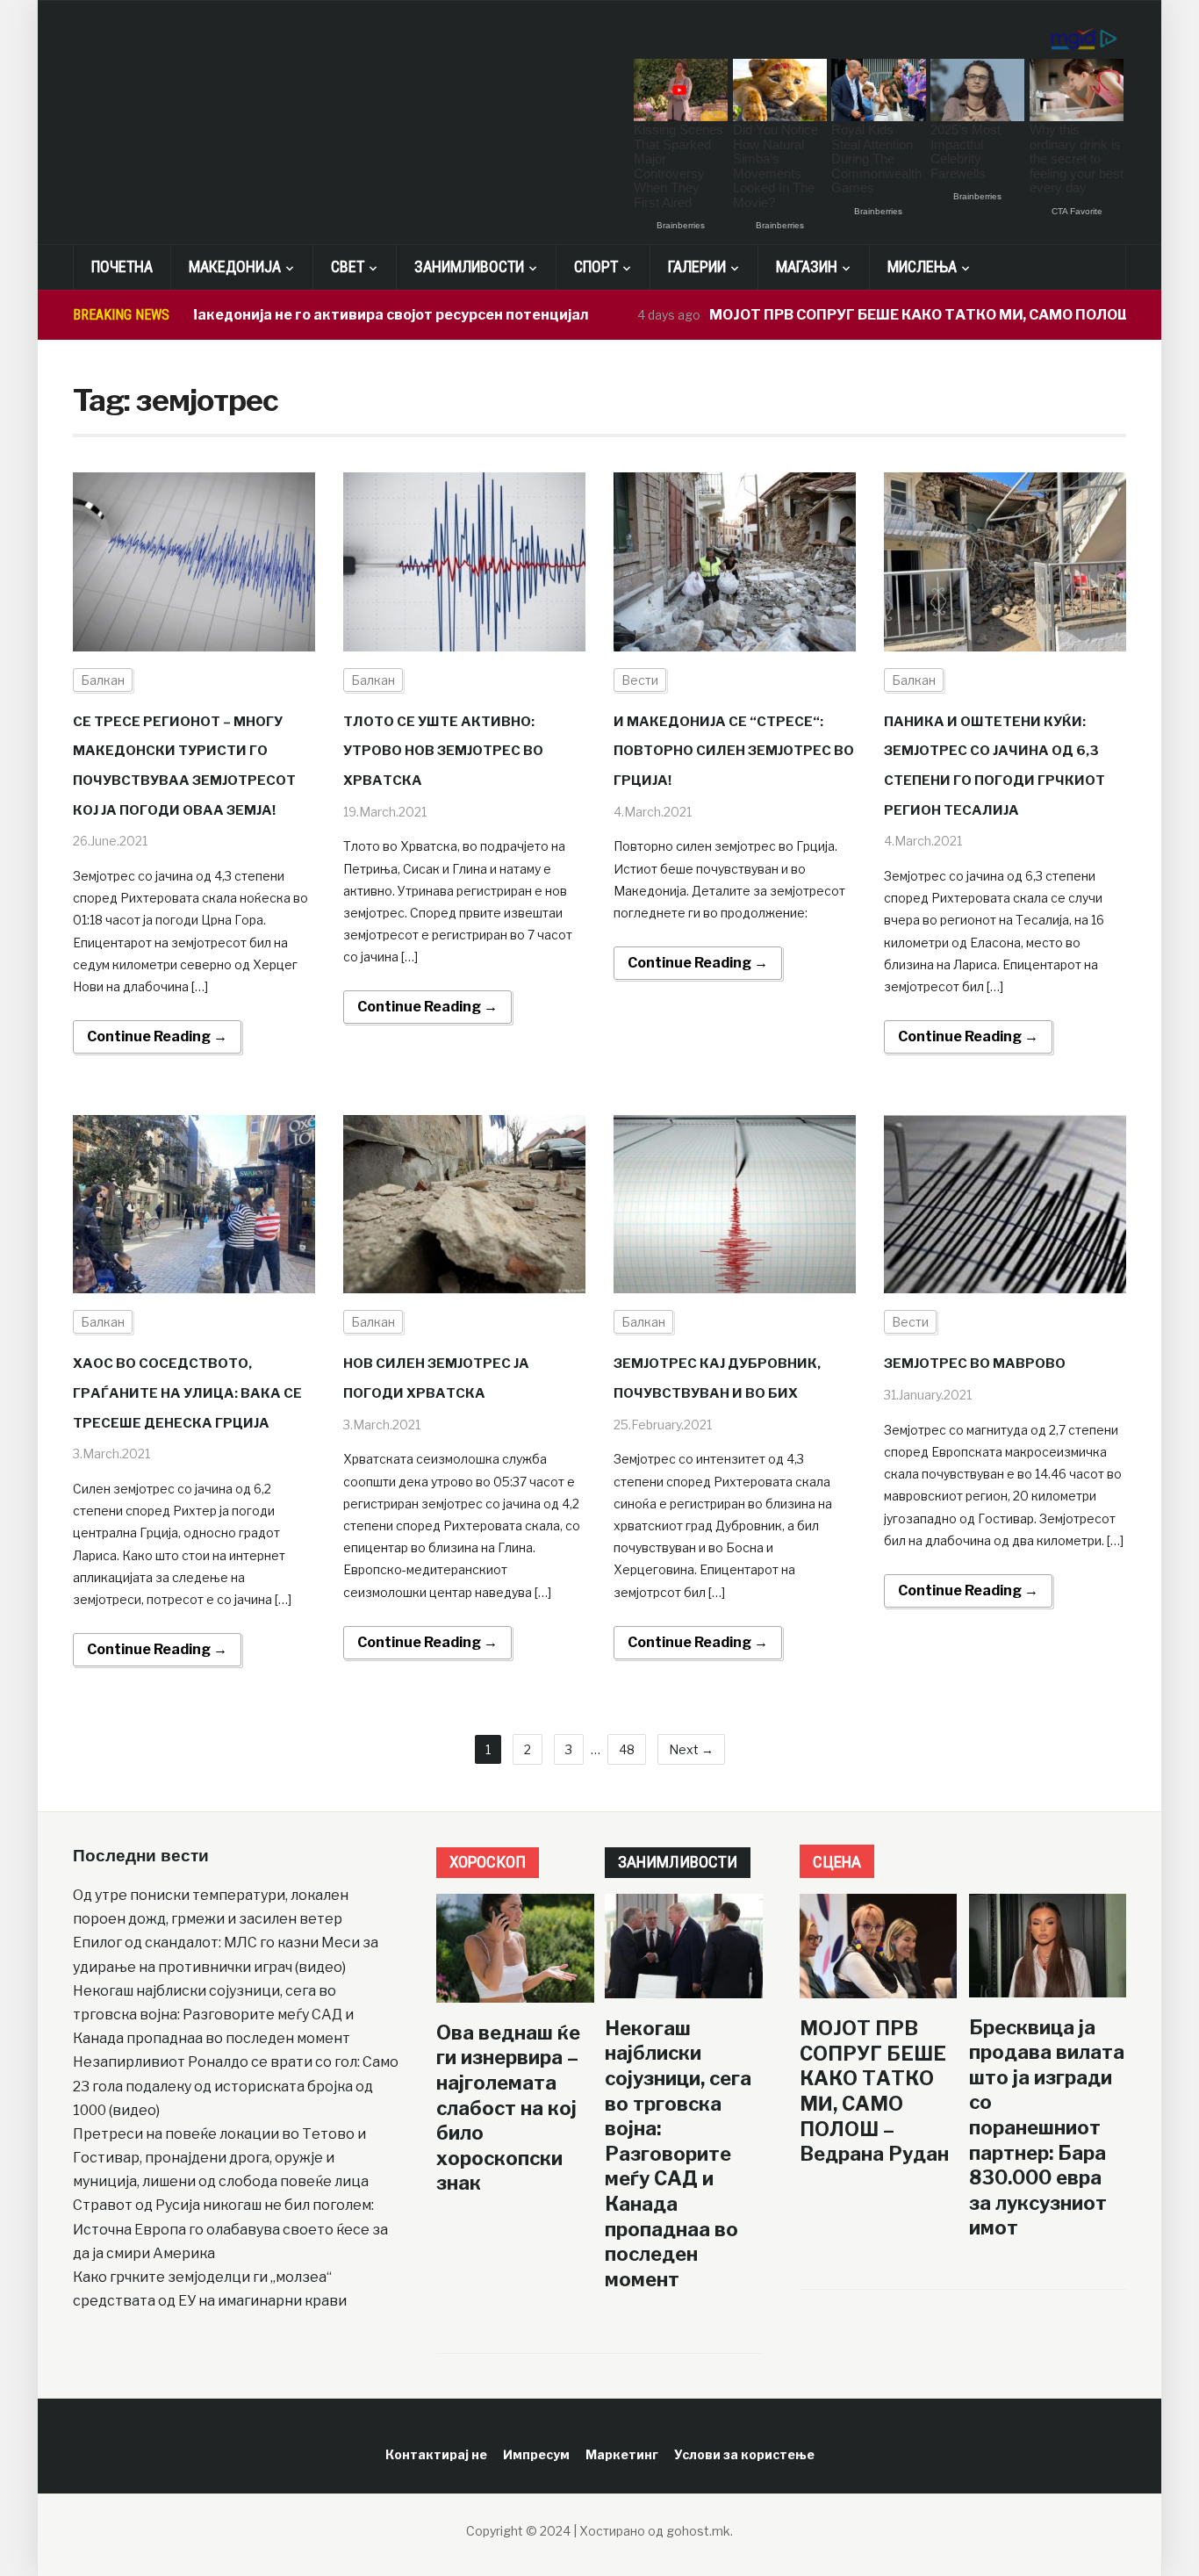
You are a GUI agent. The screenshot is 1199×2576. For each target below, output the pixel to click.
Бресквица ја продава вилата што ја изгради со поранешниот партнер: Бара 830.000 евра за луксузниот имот (1047, 2128)
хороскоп (488, 1862)
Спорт (596, 266)
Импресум (536, 2454)
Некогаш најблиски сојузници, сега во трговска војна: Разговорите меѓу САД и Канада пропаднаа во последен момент (213, 2015)
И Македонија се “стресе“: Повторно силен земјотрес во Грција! (734, 751)
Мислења (922, 266)
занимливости (678, 1862)
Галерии (697, 266)
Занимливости (469, 266)
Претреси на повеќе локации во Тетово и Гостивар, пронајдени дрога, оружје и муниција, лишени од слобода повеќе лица (221, 2158)
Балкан (103, 680)
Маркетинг (622, 2454)
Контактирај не (436, 2454)
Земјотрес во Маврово (975, 1364)
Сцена (837, 1862)
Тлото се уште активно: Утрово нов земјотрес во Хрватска (443, 751)
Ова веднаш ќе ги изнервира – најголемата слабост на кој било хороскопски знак (508, 2108)
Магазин (807, 266)
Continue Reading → (157, 1036)
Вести (640, 680)
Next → (691, 1749)
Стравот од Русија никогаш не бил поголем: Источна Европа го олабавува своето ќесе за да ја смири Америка (230, 2229)
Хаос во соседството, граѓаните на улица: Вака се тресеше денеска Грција (187, 1393)
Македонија (235, 266)
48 (627, 1749)
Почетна (122, 266)
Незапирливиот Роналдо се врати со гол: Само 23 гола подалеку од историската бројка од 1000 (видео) (236, 2086)
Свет (348, 266)
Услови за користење (744, 2454)
